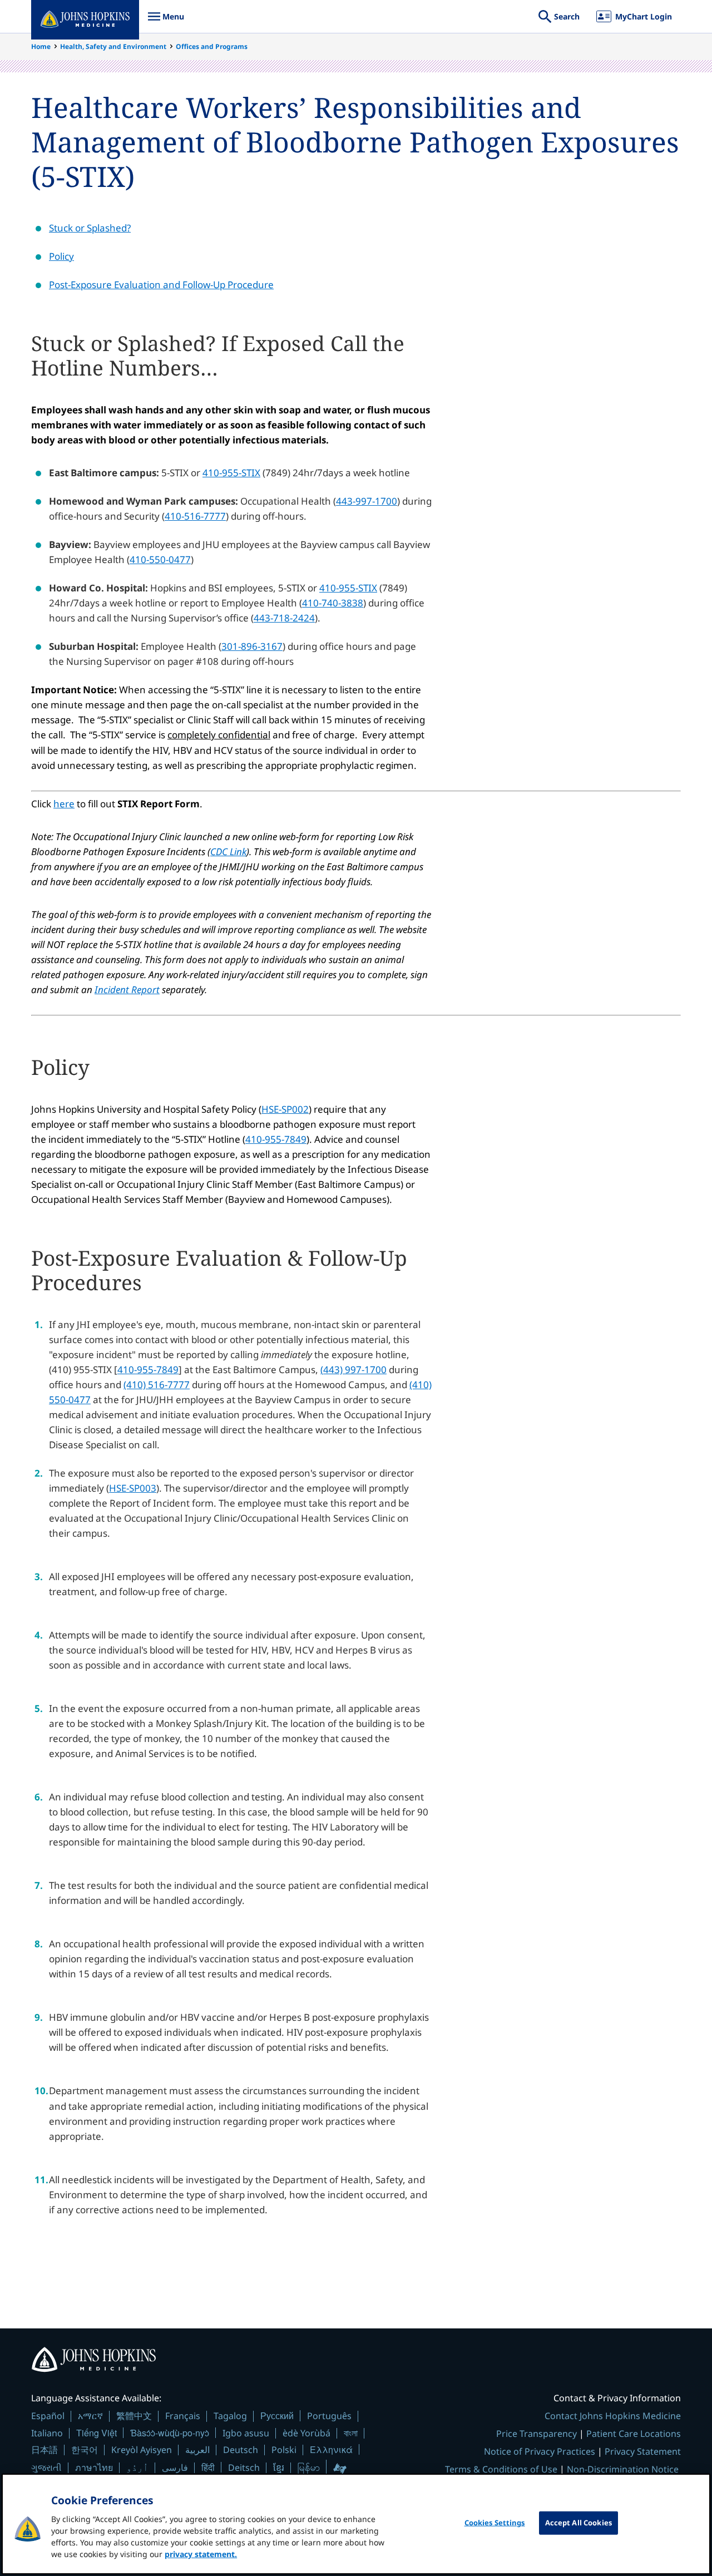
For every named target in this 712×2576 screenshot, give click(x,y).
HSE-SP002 (285, 1109)
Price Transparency (537, 2434)
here (64, 804)
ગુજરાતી (46, 2468)
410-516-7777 (195, 516)
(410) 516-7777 (157, 1385)
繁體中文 (134, 2416)
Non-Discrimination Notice (623, 2469)
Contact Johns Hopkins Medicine (613, 2416)
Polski (284, 2450)
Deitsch (244, 2468)
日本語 (44, 2450)
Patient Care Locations (634, 2434)
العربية (197, 2450)
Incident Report (127, 990)
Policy (61, 256)
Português (329, 2416)
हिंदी (208, 2467)
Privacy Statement (643, 2451)
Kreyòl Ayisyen (142, 2450)
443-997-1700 (367, 501)
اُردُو (137, 2468)
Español (48, 2416)
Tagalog (230, 2416)
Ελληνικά (331, 2449)
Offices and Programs (212, 46)
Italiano (47, 2433)
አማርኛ (90, 2416)
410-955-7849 (276, 1139)
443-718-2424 (284, 618)
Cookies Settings (495, 2523)
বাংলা (351, 2433)
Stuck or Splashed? (90, 228)
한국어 (85, 2450)
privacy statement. (201, 2554)
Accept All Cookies (578, 2523)
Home (41, 46)
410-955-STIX (231, 473)
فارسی (175, 2468)
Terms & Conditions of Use (501, 2469)
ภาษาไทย (94, 2468)
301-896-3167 (252, 646)
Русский (277, 2415)
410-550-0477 (160, 559)
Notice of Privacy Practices (540, 2451)
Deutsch (241, 2450)
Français (183, 2416)
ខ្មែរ (279, 2468)
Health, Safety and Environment (113, 46)
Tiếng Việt (97, 2433)
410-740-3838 (333, 603)
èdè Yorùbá (306, 2433)
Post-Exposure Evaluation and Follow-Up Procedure (161, 285)
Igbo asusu (246, 2433)
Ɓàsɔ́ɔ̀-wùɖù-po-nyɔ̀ (170, 2433)
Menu (166, 22)
